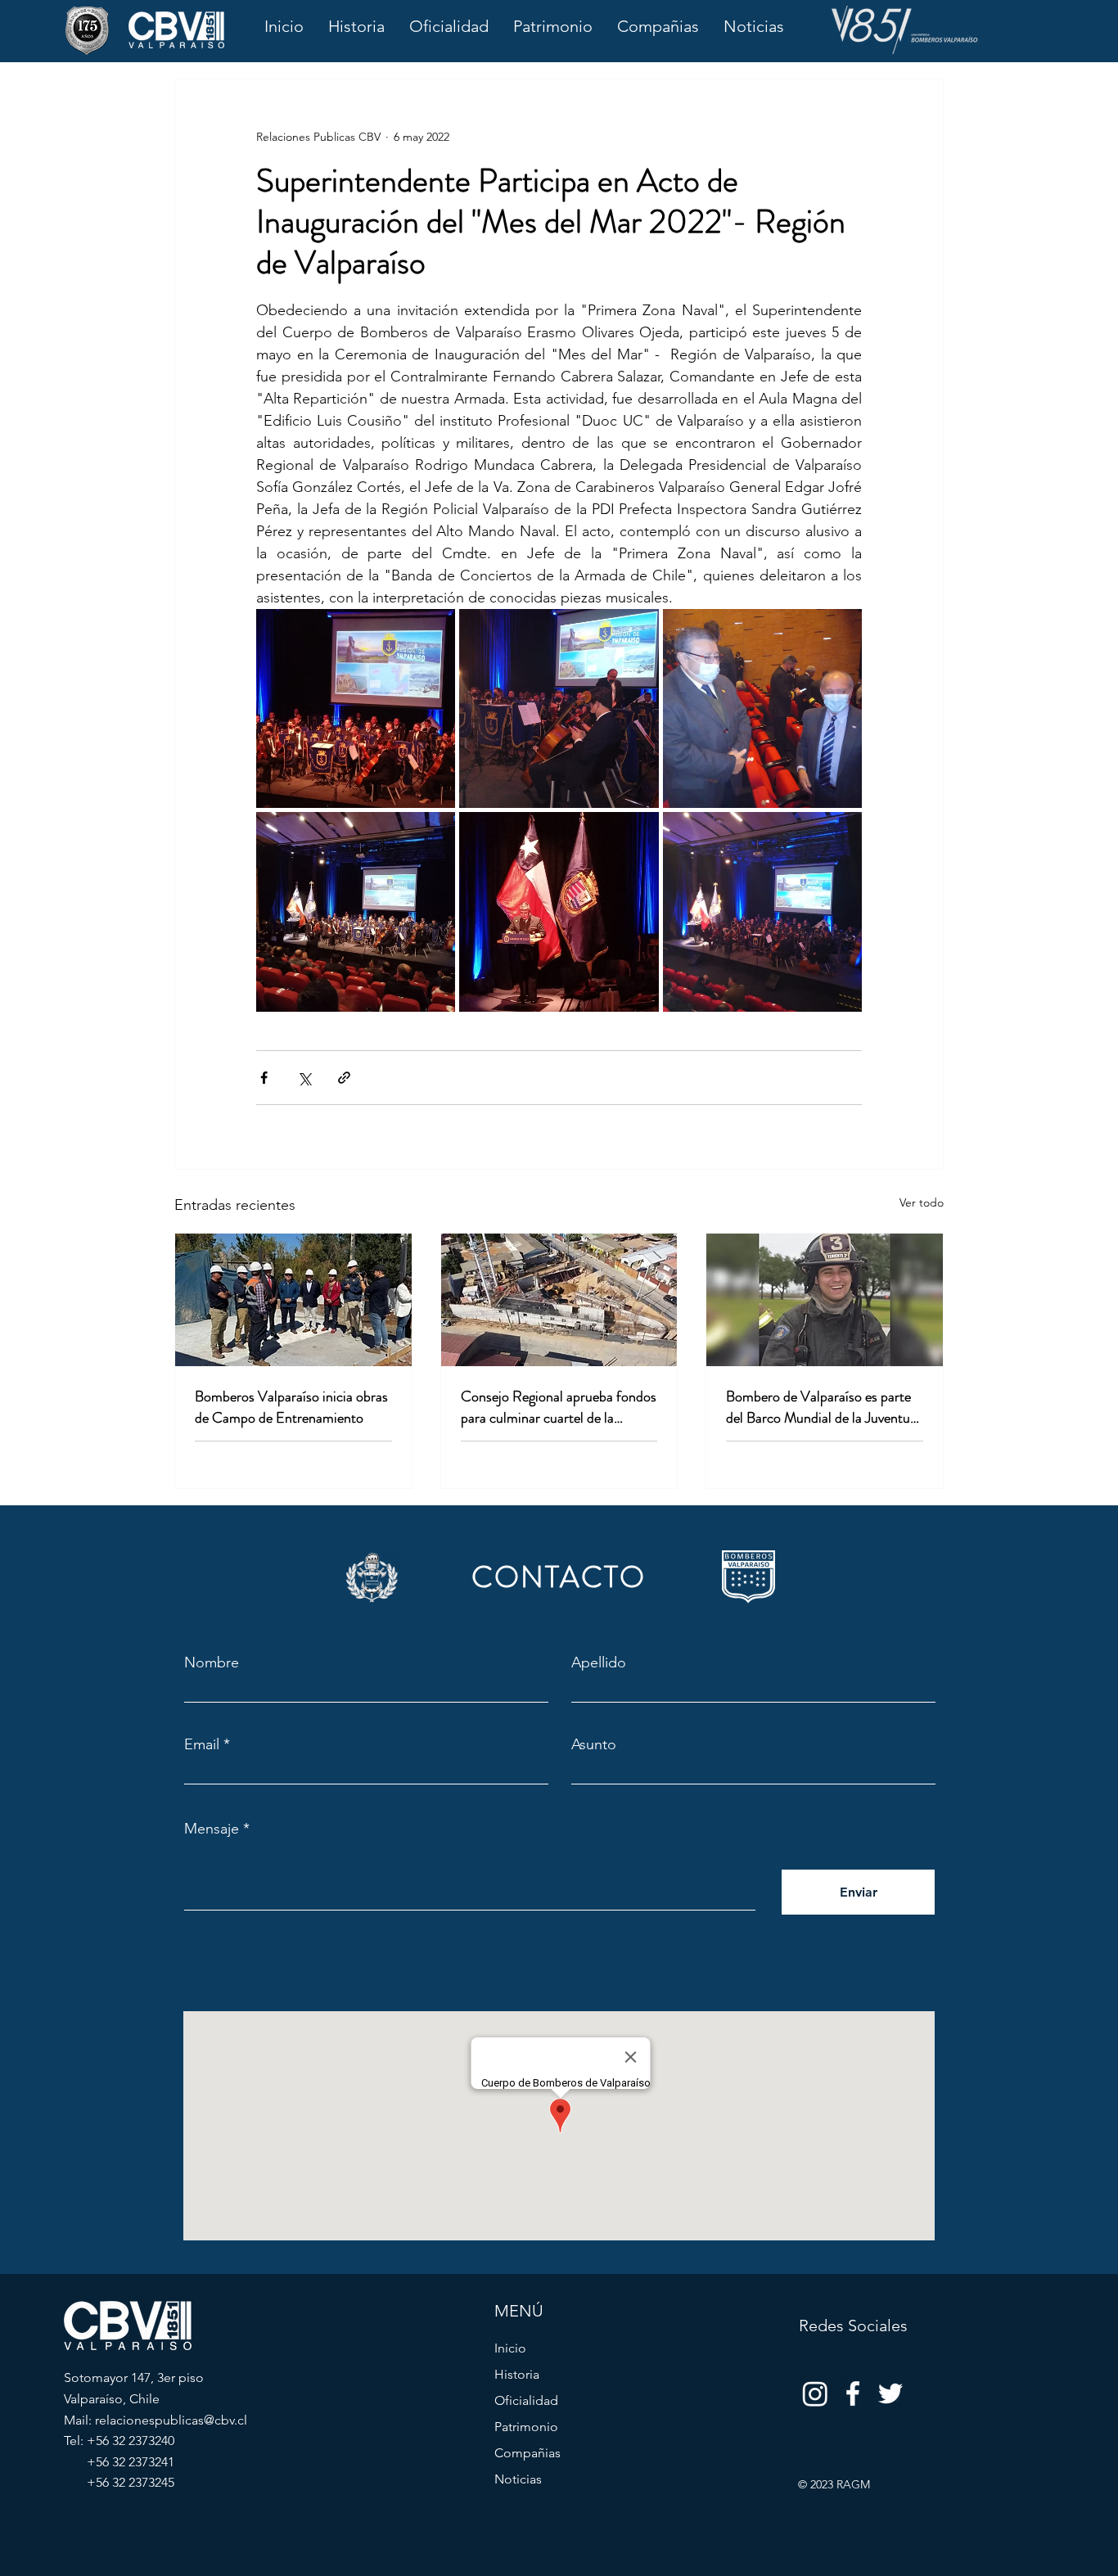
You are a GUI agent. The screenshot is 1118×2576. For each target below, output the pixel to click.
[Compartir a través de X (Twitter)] (304, 1078)
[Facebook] (853, 2393)
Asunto (594, 1744)
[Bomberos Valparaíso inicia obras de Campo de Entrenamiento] (293, 1300)
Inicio (510, 2348)
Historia (517, 2374)
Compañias (527, 2453)
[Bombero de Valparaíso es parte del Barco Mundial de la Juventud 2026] (825, 1300)
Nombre (212, 1662)
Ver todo (922, 1202)
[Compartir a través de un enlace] (344, 1078)
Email (202, 1744)
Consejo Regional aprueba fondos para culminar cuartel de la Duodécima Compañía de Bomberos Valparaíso (559, 1407)
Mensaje (212, 1829)
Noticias (518, 2479)
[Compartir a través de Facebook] (264, 1078)
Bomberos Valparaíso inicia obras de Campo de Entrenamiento (291, 1407)
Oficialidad (526, 2400)
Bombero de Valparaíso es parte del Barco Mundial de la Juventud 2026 (822, 1407)
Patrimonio (526, 2427)
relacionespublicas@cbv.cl (171, 2420)
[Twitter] (890, 2393)
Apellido (599, 1662)
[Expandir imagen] (356, 708)
